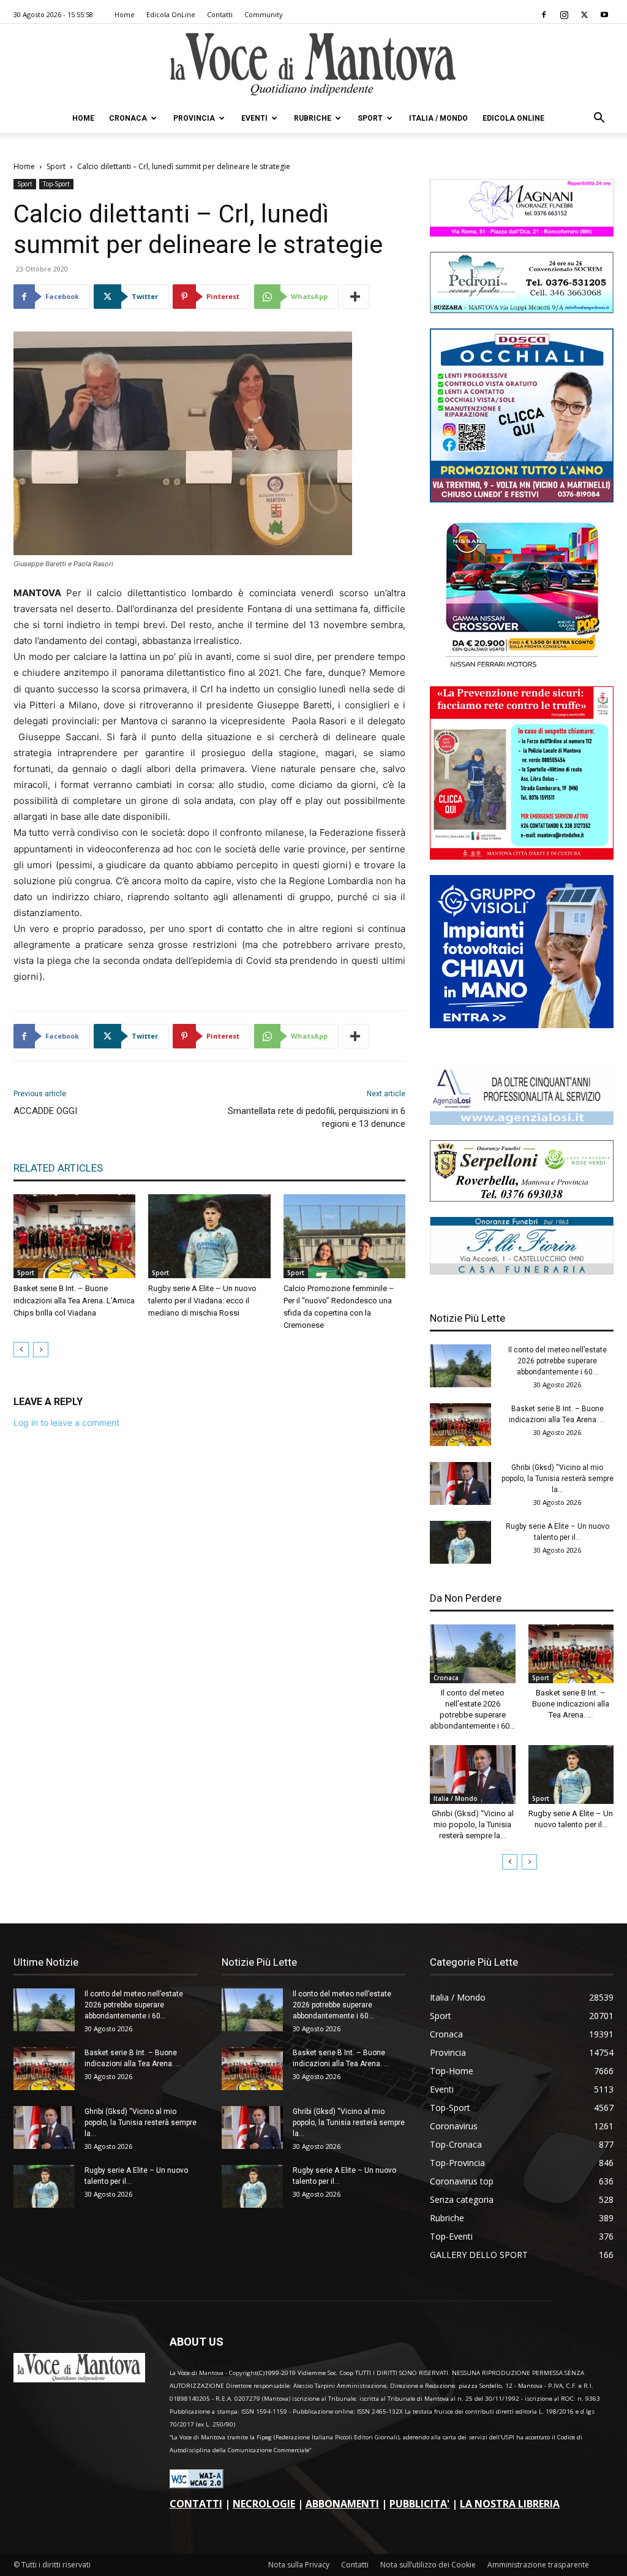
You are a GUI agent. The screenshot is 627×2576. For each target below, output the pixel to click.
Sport (370, 118)
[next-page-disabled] (41, 1350)
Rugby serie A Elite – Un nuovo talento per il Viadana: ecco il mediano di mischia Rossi (202, 1301)
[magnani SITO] (522, 233)
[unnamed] (522, 1122)
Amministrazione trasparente (538, 2565)
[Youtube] (604, 15)
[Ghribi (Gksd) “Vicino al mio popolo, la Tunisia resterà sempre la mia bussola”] (460, 1483)
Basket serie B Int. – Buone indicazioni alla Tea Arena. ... (571, 1704)
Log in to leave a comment (66, 1422)
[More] (356, 297)
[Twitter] (584, 15)
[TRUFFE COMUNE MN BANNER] (522, 856)
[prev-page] (21, 1350)
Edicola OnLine (171, 14)
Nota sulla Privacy (299, 2565)
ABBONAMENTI (342, 2504)
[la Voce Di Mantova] (313, 65)
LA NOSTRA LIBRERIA (510, 2504)
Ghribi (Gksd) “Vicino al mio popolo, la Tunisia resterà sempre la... (558, 1479)
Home (125, 14)
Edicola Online (513, 118)
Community (264, 14)
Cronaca (128, 118)
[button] (599, 119)
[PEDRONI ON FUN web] (522, 310)
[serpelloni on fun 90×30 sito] (522, 1198)
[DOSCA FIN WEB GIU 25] (522, 499)
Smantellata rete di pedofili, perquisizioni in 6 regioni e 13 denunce (317, 1117)
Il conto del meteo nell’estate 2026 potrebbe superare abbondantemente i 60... (558, 1361)
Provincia (194, 118)
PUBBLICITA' (419, 2504)
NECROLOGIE (264, 2504)
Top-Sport (56, 184)
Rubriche (313, 118)
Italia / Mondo (438, 118)
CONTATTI (196, 2504)
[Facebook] (544, 15)
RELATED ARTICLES (58, 1168)
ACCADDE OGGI (45, 1111)
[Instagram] (564, 15)
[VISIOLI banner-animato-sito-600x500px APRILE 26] (522, 1025)
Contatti (220, 14)
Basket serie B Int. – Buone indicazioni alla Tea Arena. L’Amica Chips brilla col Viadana (74, 1301)
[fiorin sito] (522, 1271)
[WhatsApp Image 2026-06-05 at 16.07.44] (522, 668)
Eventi (254, 118)
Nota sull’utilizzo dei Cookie (428, 2565)
